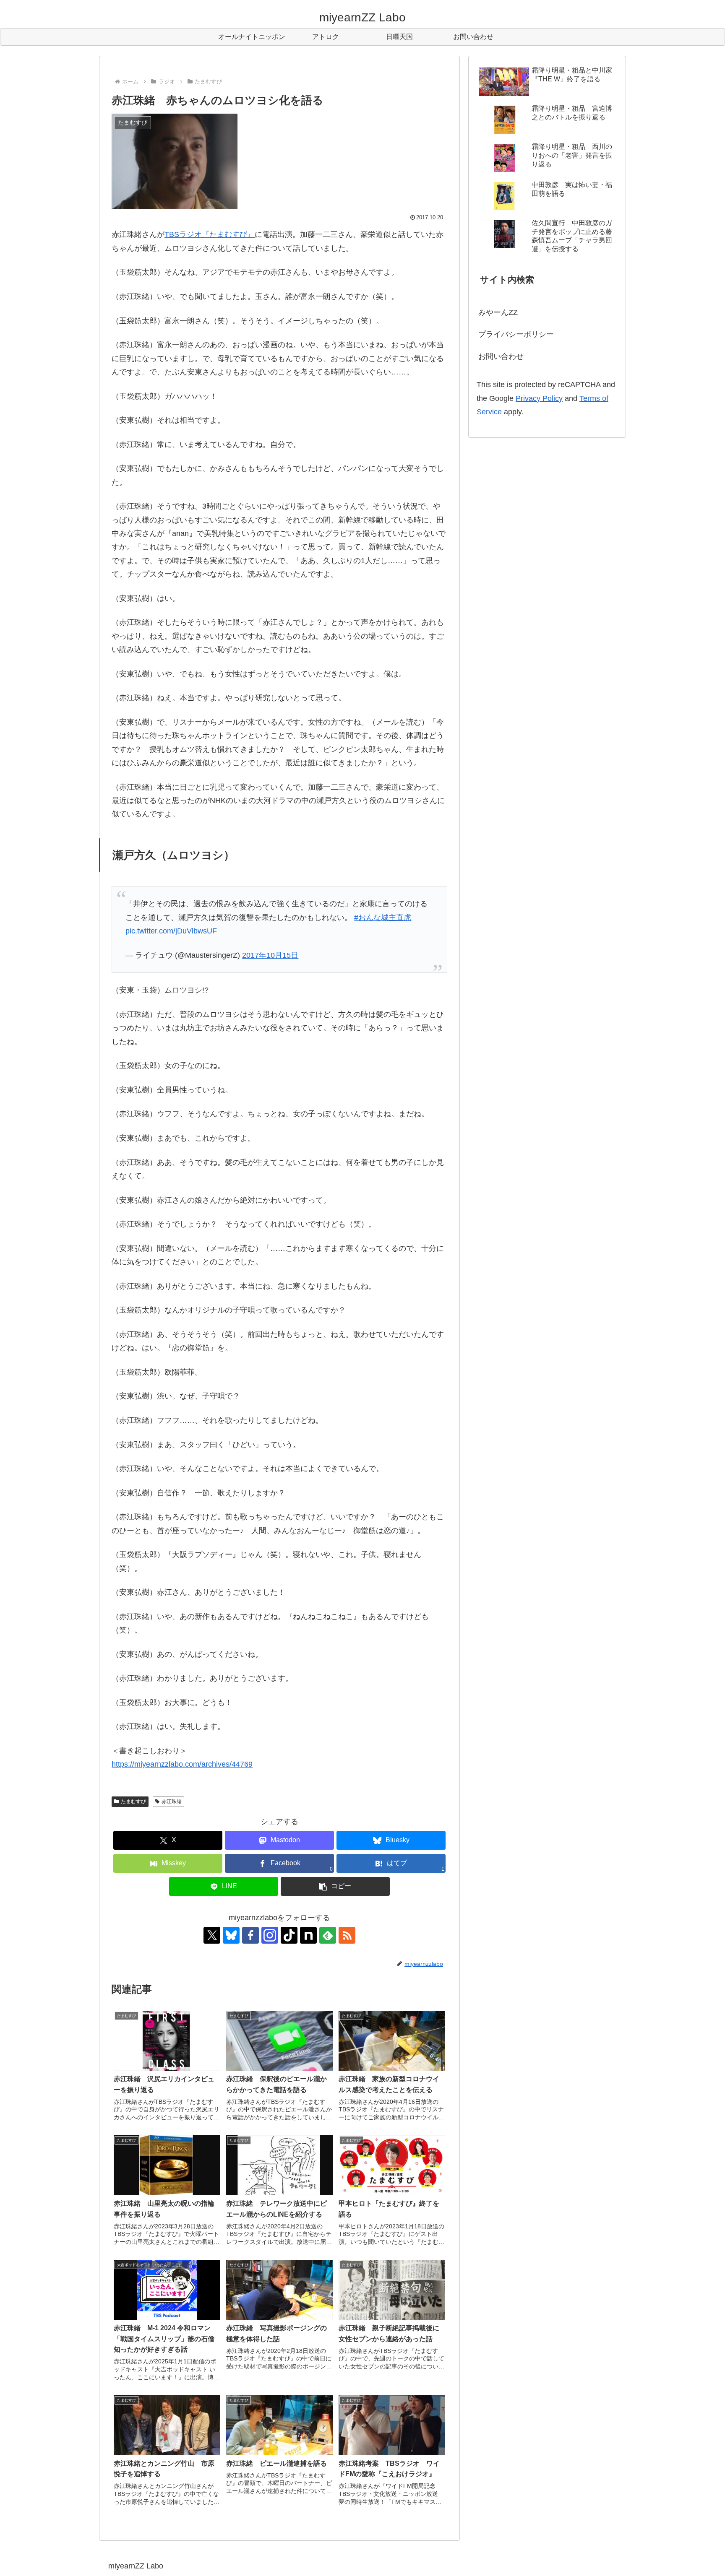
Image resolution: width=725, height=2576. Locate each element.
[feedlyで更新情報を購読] (328, 1935)
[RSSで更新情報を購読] (347, 1935)
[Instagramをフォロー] (270, 1935)
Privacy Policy (539, 398)
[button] (335, 1886)
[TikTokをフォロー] (289, 1935)
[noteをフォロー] (308, 1935)
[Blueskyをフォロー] (231, 1935)
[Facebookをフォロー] (250, 1935)
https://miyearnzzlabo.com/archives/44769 (182, 1764)
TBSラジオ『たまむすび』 (210, 234)
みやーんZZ (498, 312)
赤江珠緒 (172, 1801)
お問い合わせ (501, 356)
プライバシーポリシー (516, 334)
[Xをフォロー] (212, 1935)
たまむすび (133, 1801)
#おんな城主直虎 (383, 918)
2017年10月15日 (270, 955)
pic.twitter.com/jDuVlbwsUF (171, 931)
